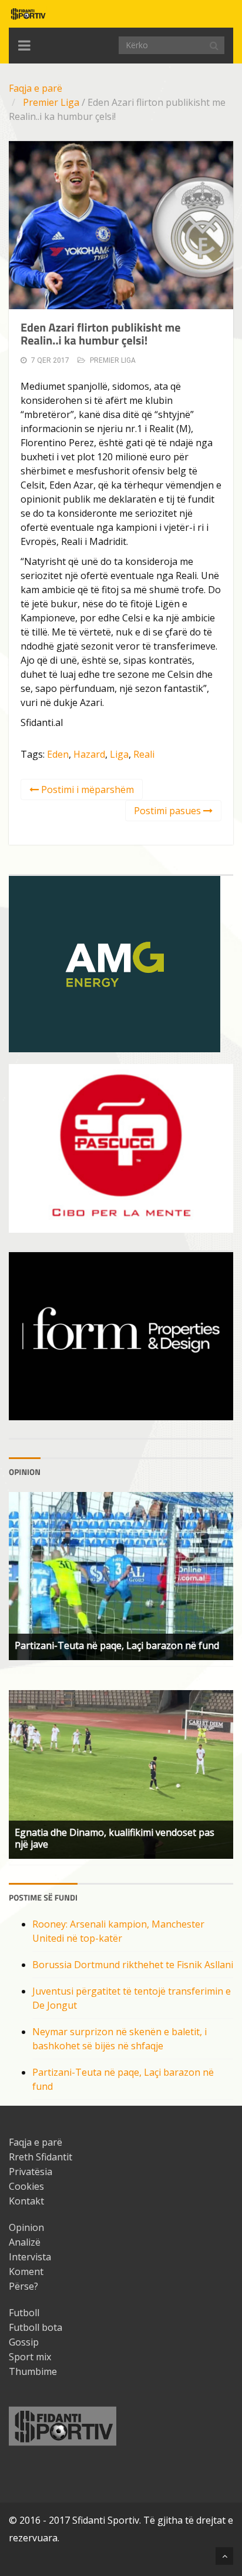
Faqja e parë (36, 88)
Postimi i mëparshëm (86, 789)
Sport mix (30, 2357)
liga (119, 754)
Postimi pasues (169, 811)
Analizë (25, 2242)
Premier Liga (51, 102)
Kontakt (26, 2201)
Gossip (24, 2342)
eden (58, 754)
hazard (89, 754)
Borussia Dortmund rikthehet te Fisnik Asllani (133, 1965)
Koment (26, 2271)
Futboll (24, 2313)
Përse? (23, 2286)
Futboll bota (36, 2327)
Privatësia (31, 2172)
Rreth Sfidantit (41, 2157)
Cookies (26, 2186)
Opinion (26, 2227)
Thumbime (33, 2371)
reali (144, 754)
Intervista (30, 2257)
